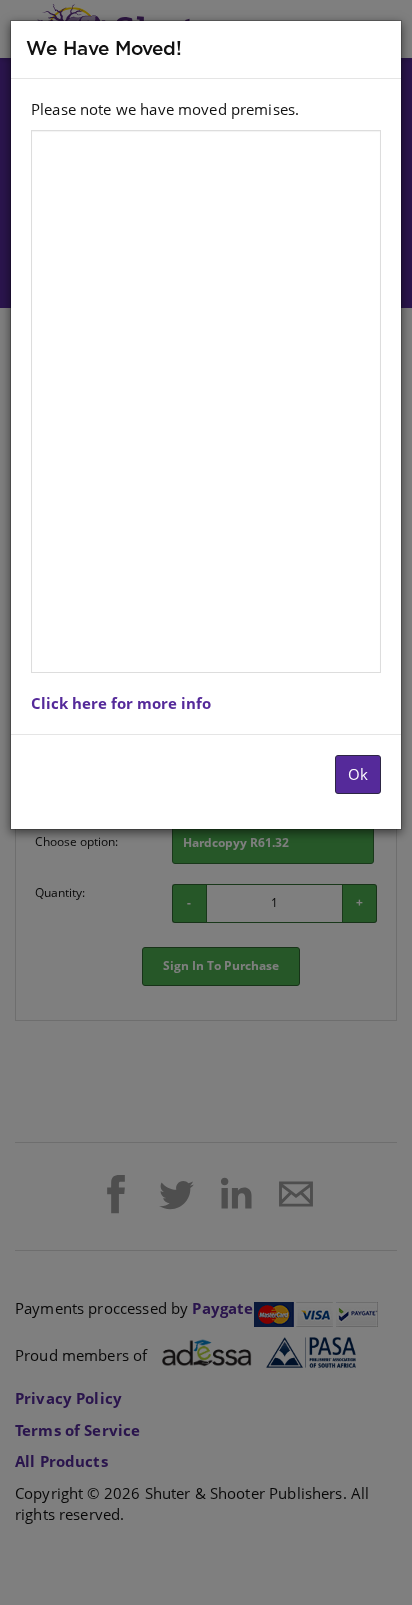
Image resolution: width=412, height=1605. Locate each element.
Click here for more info (121, 703)
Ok (358, 774)
